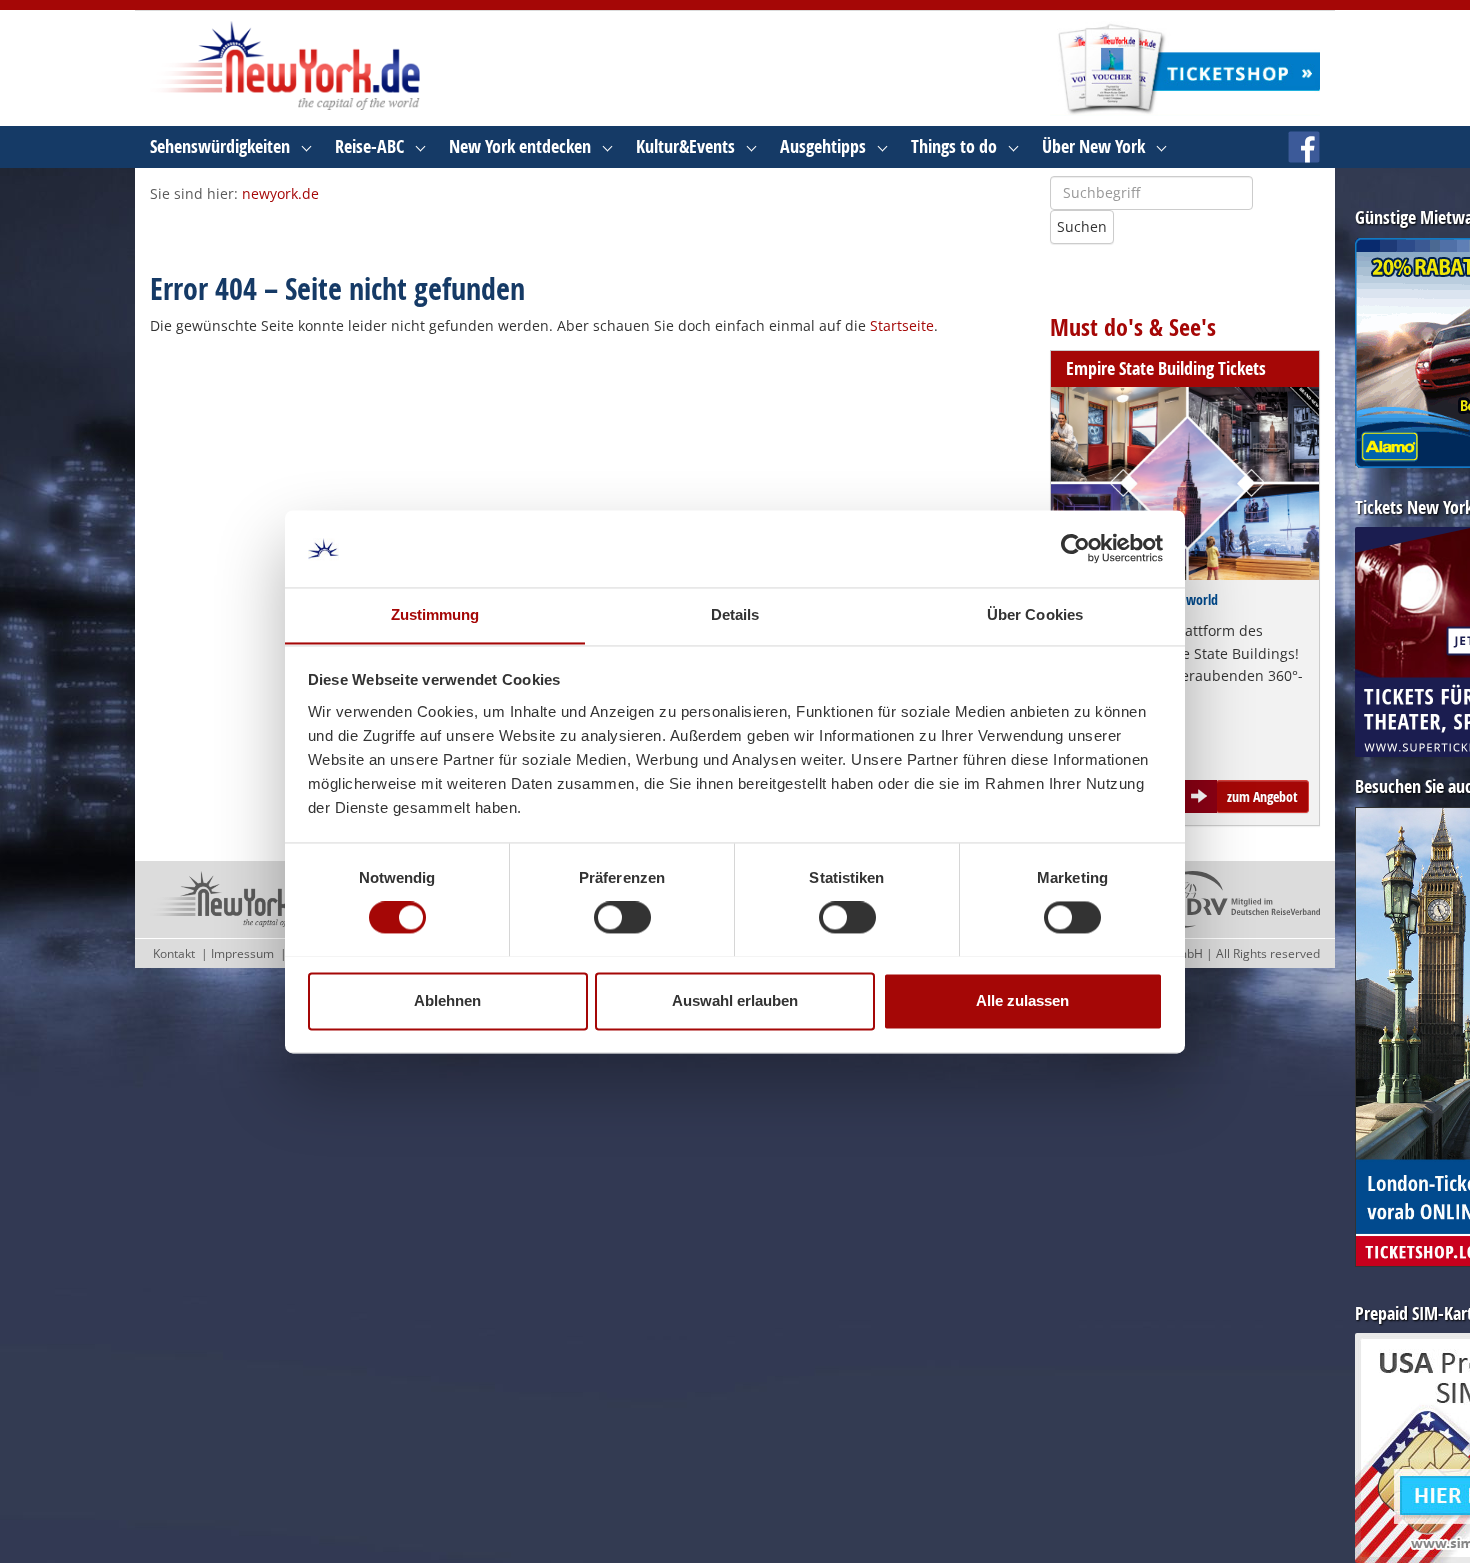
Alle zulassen (1022, 1000)
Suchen (1082, 226)
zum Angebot (1262, 796)
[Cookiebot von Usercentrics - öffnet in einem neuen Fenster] (1075, 548)
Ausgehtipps (823, 146)
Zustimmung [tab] (435, 614)
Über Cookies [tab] (1035, 614)
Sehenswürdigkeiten (220, 146)
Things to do (954, 146)
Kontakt (174, 953)
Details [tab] (735, 614)
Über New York (1093, 146)
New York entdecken (520, 146)
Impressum (242, 953)
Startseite (902, 325)
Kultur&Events (685, 146)
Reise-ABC (369, 146)
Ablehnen (447, 1000)
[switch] (622, 917)
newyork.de (280, 193)
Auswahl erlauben (735, 1000)
